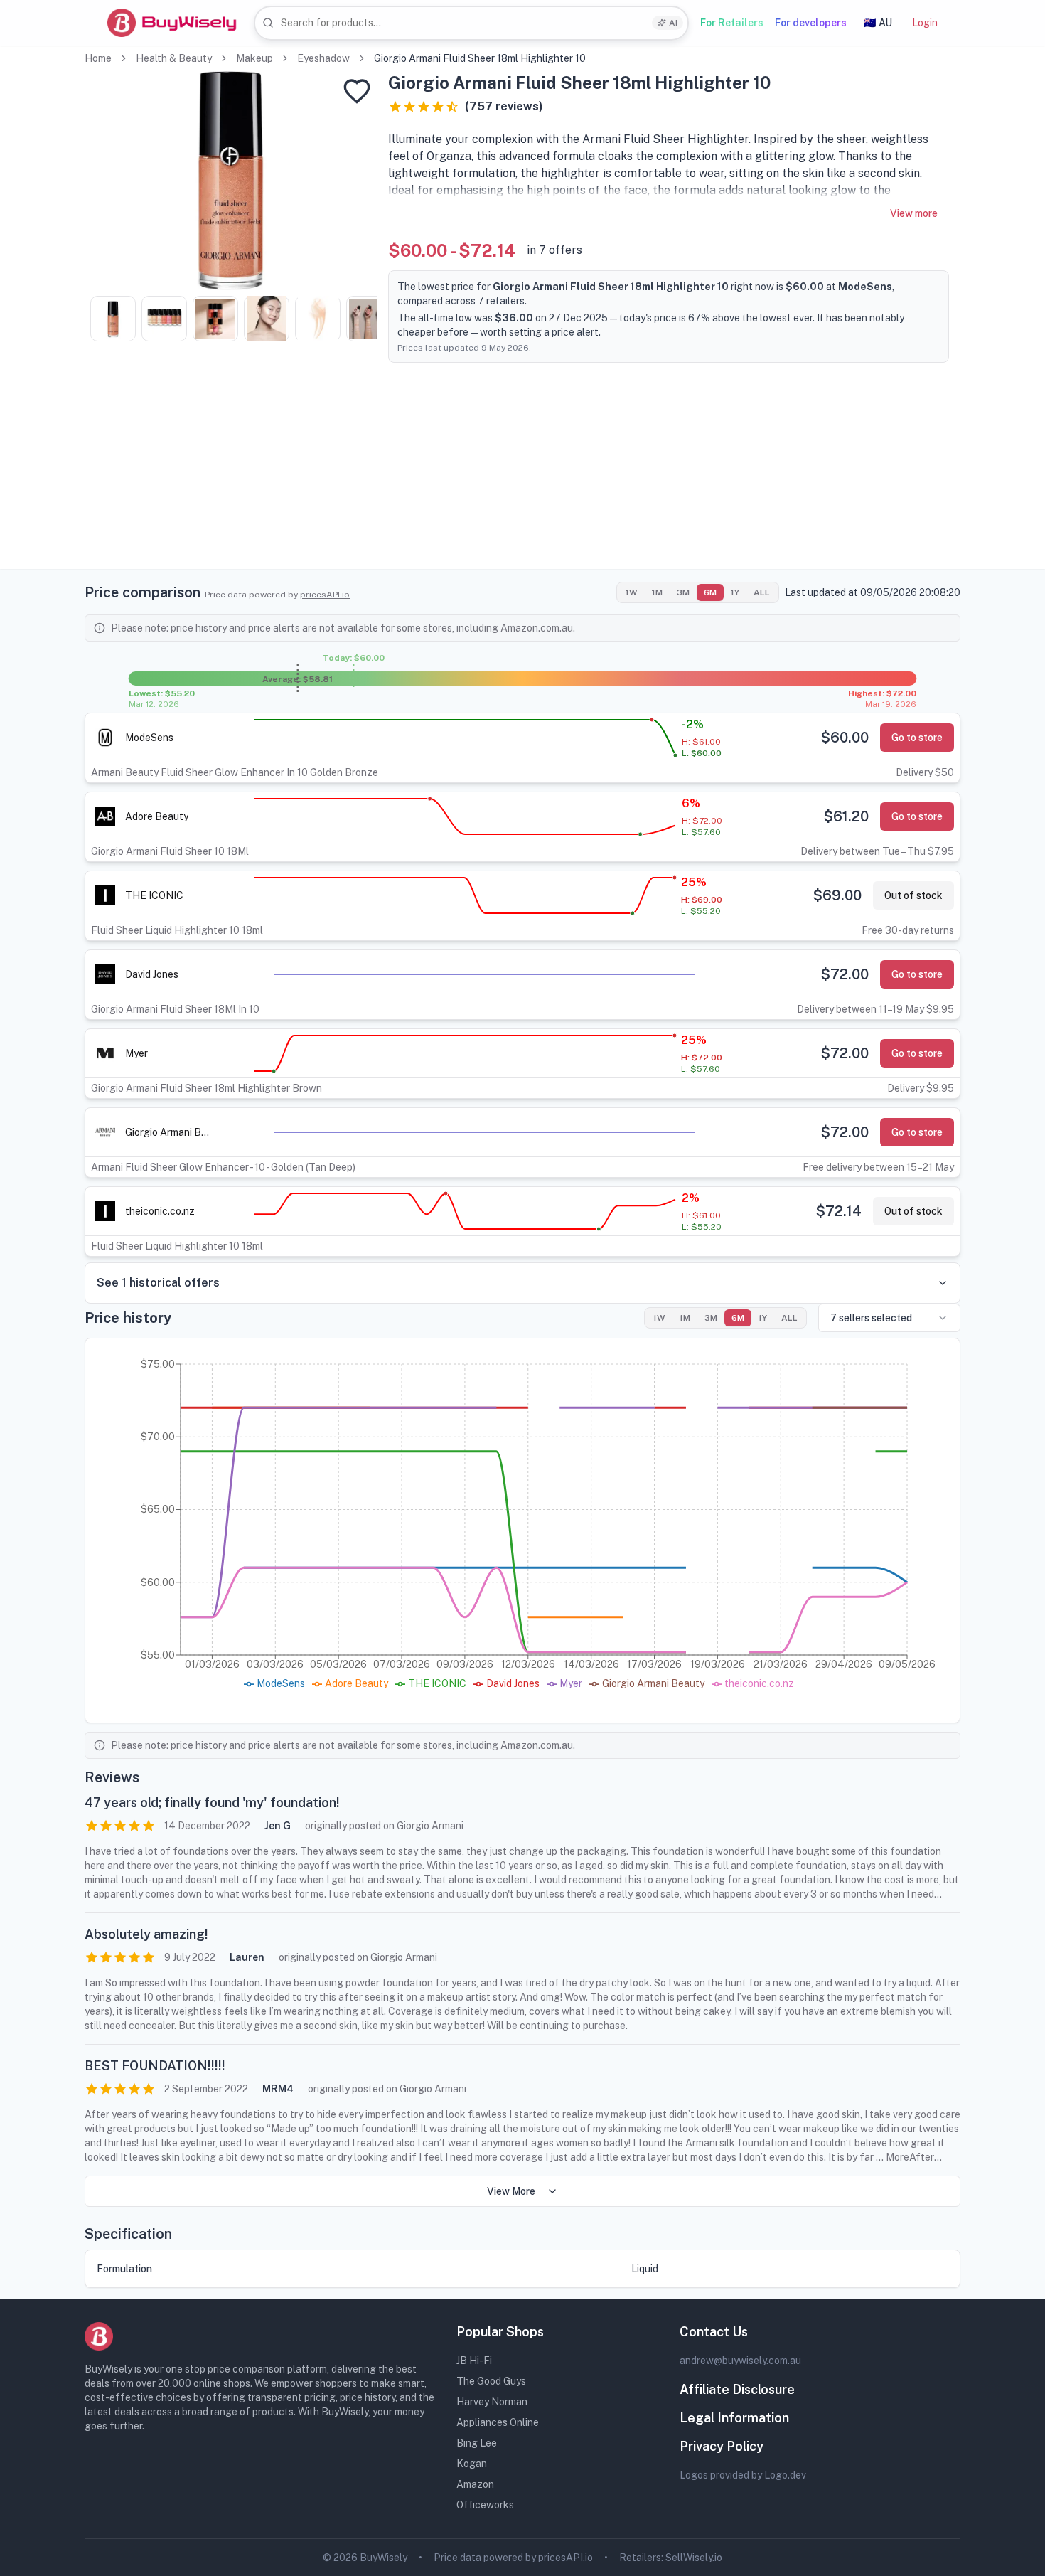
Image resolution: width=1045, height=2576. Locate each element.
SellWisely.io (694, 2558)
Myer (136, 1053)
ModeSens (149, 738)
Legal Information (734, 2418)
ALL (762, 592)
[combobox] (471, 23)
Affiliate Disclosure (737, 2389)
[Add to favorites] (357, 91)
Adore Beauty (157, 816)
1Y (735, 592)
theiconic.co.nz (160, 1211)
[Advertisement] (522, 469)
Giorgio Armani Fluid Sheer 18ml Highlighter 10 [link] (480, 58)
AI (673, 23)
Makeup (254, 58)
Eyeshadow (323, 58)
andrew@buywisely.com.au (740, 2361)
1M (657, 592)
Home (98, 58)
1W (632, 592)
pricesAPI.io (325, 595)
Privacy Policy (722, 2446)
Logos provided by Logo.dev (743, 2475)
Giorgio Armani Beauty (168, 1132)
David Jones (152, 974)
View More (511, 2191)
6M (710, 592)
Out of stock (913, 895)
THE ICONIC (154, 895)
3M (683, 592)
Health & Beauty (174, 58)
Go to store (917, 738)
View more (914, 213)
